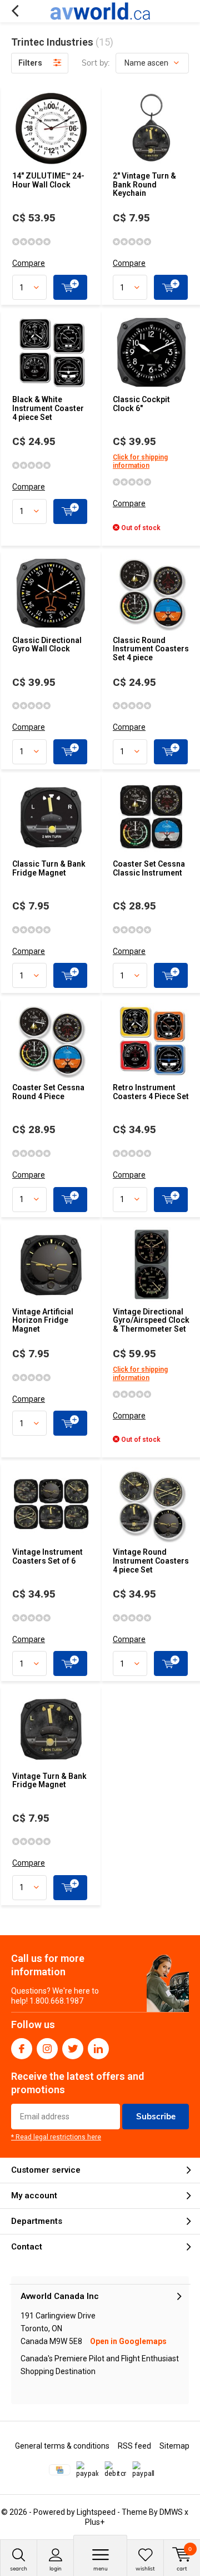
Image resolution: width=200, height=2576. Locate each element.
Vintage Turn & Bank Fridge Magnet (49, 1781)
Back (15, 11)
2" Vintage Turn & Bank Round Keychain (144, 184)
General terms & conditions (62, 2446)
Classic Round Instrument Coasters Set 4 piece (151, 649)
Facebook (22, 2049)
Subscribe (156, 2116)
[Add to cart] (70, 287)
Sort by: (96, 63)
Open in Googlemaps (128, 2341)
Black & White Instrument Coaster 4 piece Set (48, 408)
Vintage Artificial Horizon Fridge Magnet (43, 1320)
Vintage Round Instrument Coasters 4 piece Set (151, 1561)
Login (56, 2568)
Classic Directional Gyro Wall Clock (47, 645)
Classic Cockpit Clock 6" (141, 404)
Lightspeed (96, 2512)
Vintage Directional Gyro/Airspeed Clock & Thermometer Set (151, 1320)
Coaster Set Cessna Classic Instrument (149, 868)
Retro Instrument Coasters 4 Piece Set (151, 1092)
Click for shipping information (140, 461)
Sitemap (174, 2446)
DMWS (171, 2512)
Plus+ (95, 2522)
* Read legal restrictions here (56, 2137)
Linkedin (98, 2049)
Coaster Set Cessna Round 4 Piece (48, 1092)
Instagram (47, 2049)
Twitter (73, 2049)
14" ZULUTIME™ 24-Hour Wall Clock (48, 180)
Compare (29, 263)
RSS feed (134, 2446)
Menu (101, 2568)
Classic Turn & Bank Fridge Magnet (49, 868)
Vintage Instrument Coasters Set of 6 (47, 1556)
